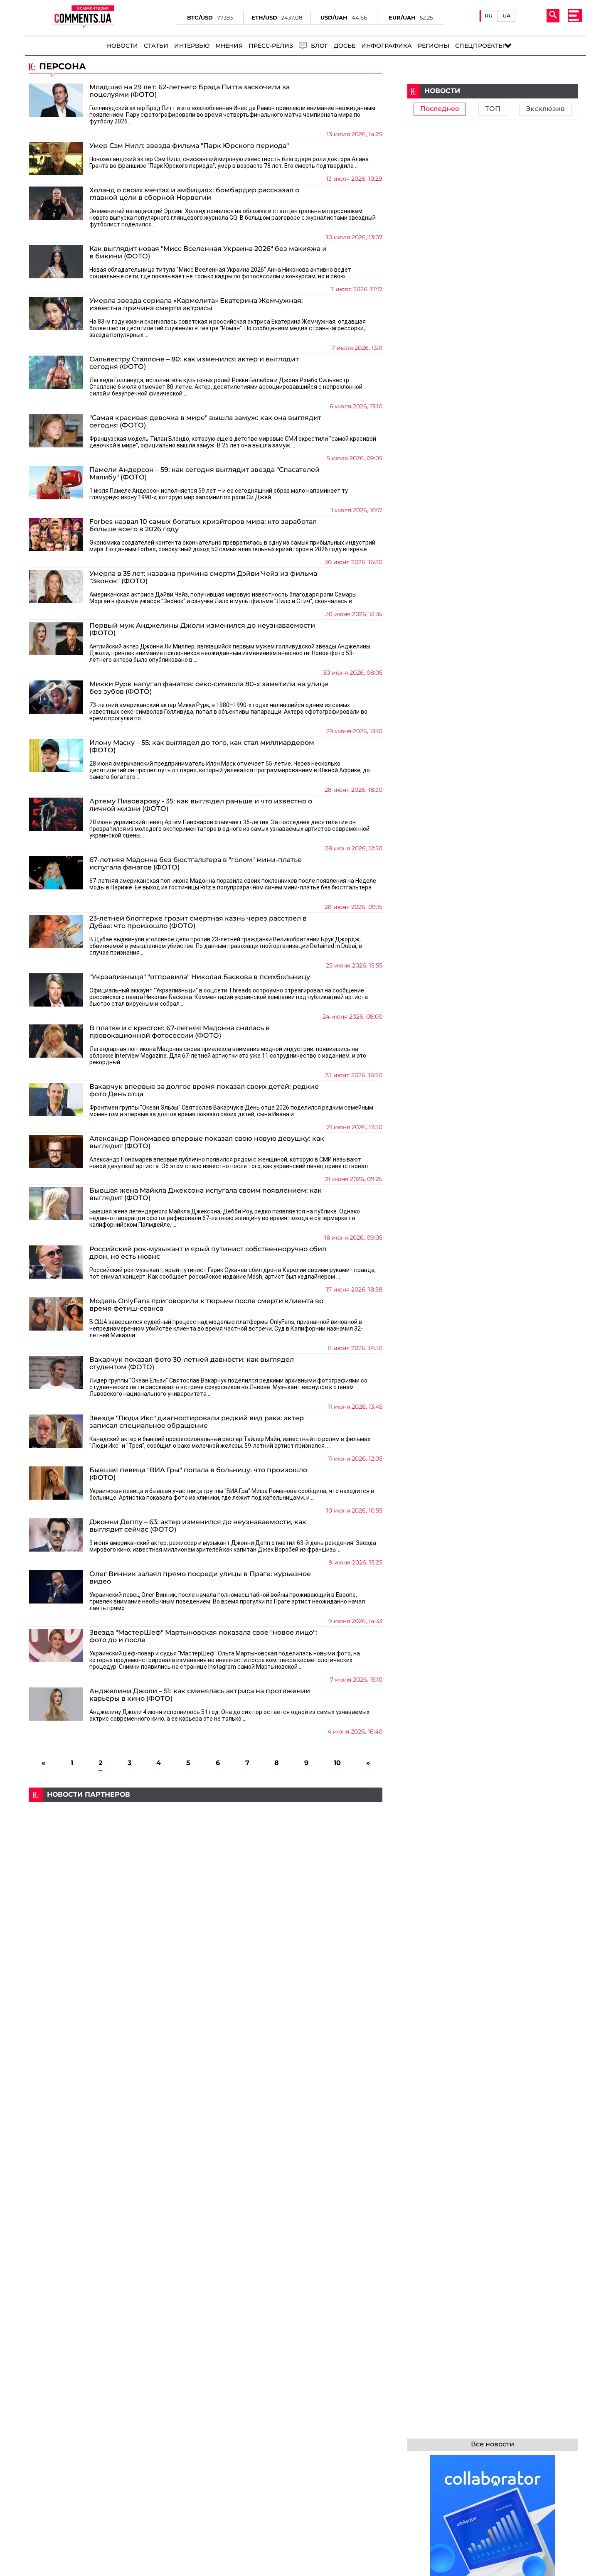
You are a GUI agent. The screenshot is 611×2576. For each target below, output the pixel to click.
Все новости (493, 2444)
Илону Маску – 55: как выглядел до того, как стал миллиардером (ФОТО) (202, 747)
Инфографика (387, 46)
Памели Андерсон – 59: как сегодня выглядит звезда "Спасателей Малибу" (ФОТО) (204, 474)
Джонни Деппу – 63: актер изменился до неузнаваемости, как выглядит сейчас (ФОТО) (198, 1526)
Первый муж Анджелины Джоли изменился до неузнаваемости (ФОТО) (202, 629)
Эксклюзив (545, 109)
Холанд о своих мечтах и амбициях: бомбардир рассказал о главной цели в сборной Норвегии (194, 194)
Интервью (192, 46)
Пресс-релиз (271, 46)
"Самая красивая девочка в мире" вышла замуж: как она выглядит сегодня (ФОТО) (205, 422)
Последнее (440, 109)
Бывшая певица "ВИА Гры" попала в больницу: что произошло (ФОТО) (198, 1474)
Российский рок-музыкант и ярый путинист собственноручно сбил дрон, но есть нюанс (208, 1253)
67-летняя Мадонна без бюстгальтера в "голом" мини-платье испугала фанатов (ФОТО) (196, 864)
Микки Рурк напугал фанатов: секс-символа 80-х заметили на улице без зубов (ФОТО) (209, 688)
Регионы (434, 46)
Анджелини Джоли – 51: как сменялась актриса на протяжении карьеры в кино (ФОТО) (200, 1695)
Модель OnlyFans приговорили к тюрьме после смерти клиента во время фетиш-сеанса (206, 1305)
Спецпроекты (480, 46)
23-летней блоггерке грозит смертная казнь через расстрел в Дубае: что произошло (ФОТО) (198, 922)
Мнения (229, 46)
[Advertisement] (206, 1860)
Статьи (156, 46)
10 (337, 1763)
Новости (122, 46)
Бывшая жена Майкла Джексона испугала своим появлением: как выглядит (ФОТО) (206, 1194)
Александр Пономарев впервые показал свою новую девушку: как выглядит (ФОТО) (207, 1142)
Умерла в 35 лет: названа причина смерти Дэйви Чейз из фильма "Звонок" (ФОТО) (203, 577)
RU (489, 16)
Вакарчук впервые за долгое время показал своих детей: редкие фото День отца (204, 1090)
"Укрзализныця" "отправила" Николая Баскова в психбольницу (200, 977)
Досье (345, 46)
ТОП (493, 109)
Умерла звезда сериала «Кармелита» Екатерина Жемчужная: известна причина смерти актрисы (196, 305)
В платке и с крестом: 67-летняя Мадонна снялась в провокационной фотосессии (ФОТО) (180, 1032)
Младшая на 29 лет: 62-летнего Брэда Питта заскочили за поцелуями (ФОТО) (190, 91)
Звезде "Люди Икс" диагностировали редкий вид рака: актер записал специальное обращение (197, 1422)
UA (507, 16)
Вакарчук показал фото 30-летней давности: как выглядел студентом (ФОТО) (192, 1363)
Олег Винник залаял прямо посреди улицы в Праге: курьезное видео (200, 1578)
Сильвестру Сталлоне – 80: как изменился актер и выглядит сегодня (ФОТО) (194, 363)
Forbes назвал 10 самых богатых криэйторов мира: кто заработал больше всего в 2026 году (203, 526)
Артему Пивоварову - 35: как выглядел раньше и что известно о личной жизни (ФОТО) (201, 805)
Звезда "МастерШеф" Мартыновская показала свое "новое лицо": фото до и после (203, 1636)
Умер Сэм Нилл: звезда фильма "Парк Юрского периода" (189, 146)
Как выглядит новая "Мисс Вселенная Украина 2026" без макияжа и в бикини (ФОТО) (208, 253)
